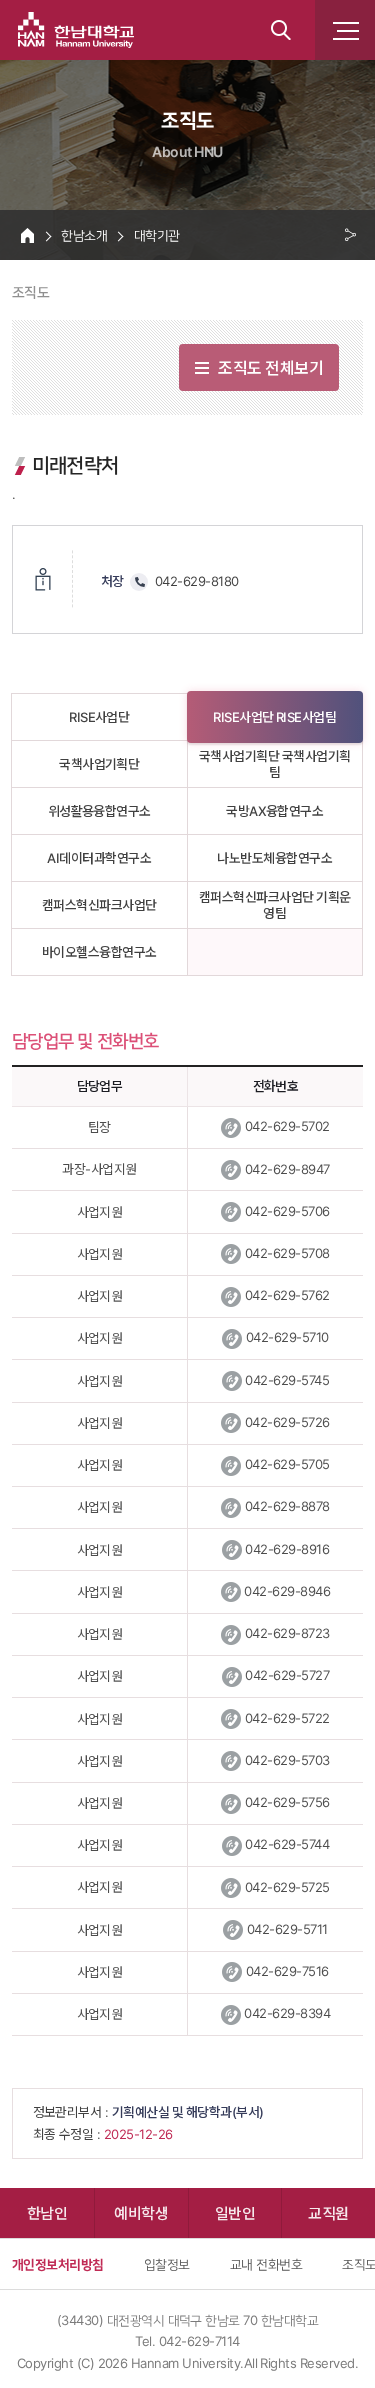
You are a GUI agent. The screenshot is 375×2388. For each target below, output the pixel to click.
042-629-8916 (287, 1549)
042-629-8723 (287, 1633)
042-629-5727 (287, 1675)
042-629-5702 (287, 1126)
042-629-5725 (287, 1887)
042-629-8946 (287, 1591)
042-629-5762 (287, 1295)
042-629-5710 (287, 1337)
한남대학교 (76, 30)
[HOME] (27, 235)
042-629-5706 (287, 1211)
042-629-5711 (287, 1929)
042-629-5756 (287, 1802)
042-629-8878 (287, 1506)
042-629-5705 (287, 1464)
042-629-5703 (287, 1760)
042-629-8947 (287, 1169)
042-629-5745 (287, 1380)
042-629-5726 (287, 1422)
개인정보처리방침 (58, 2264)
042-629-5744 (287, 1844)
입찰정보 (167, 2264)
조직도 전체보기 (270, 367)
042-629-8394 (287, 2013)
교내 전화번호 (266, 2264)
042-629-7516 (287, 1971)
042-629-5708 (287, 1253)
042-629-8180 (197, 581)
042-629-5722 (287, 1718)
